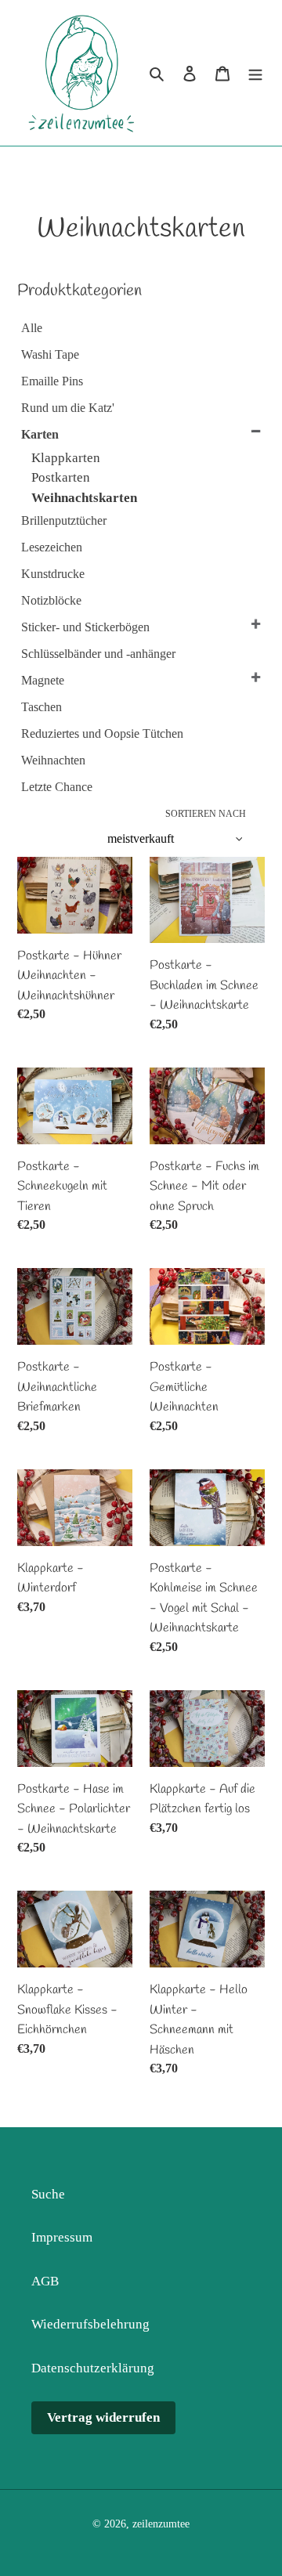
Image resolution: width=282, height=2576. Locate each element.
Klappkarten (66, 458)
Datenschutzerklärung (93, 2368)
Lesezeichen (52, 547)
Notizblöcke (51, 600)
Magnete (43, 680)
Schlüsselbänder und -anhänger (98, 654)
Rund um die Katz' (68, 408)
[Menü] (255, 73)
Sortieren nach (206, 814)
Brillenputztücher (64, 520)
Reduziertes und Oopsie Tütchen (102, 733)
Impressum (62, 2237)
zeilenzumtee (161, 2524)
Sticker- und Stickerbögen (85, 627)
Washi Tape (50, 354)
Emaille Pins (52, 381)
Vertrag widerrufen (103, 2417)
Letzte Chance (57, 787)
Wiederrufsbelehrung (90, 2324)
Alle (32, 328)
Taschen (42, 707)
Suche (48, 2194)
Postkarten (61, 477)
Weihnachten (53, 760)
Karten (40, 434)
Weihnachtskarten (84, 498)
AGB (45, 2281)
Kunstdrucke (53, 574)
